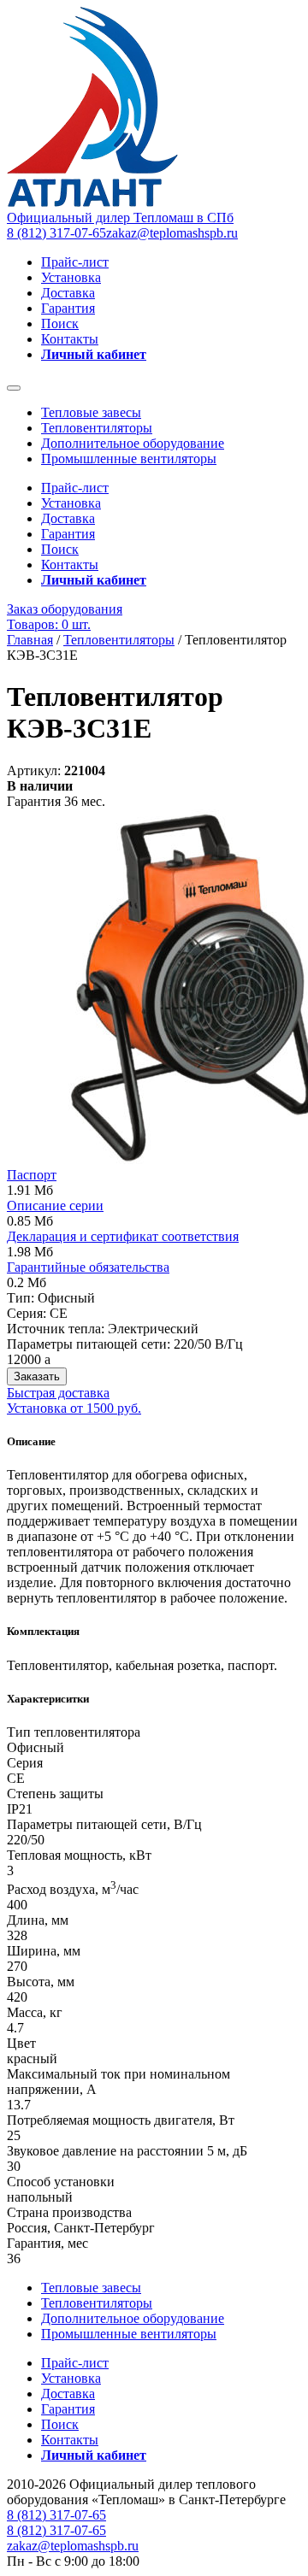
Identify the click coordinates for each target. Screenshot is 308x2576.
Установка (71, 277)
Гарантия (68, 308)
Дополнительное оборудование (133, 443)
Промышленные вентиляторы (129, 459)
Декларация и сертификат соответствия (123, 1236)
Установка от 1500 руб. (74, 1408)
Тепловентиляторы (97, 428)
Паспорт (32, 1175)
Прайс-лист (75, 262)
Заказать (37, 1376)
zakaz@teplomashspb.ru (172, 233)
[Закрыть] (14, 388)
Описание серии (55, 1206)
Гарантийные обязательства (88, 1267)
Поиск (60, 323)
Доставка (68, 293)
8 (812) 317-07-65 (56, 233)
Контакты (70, 339)
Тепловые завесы (91, 412)
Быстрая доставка (58, 1393)
